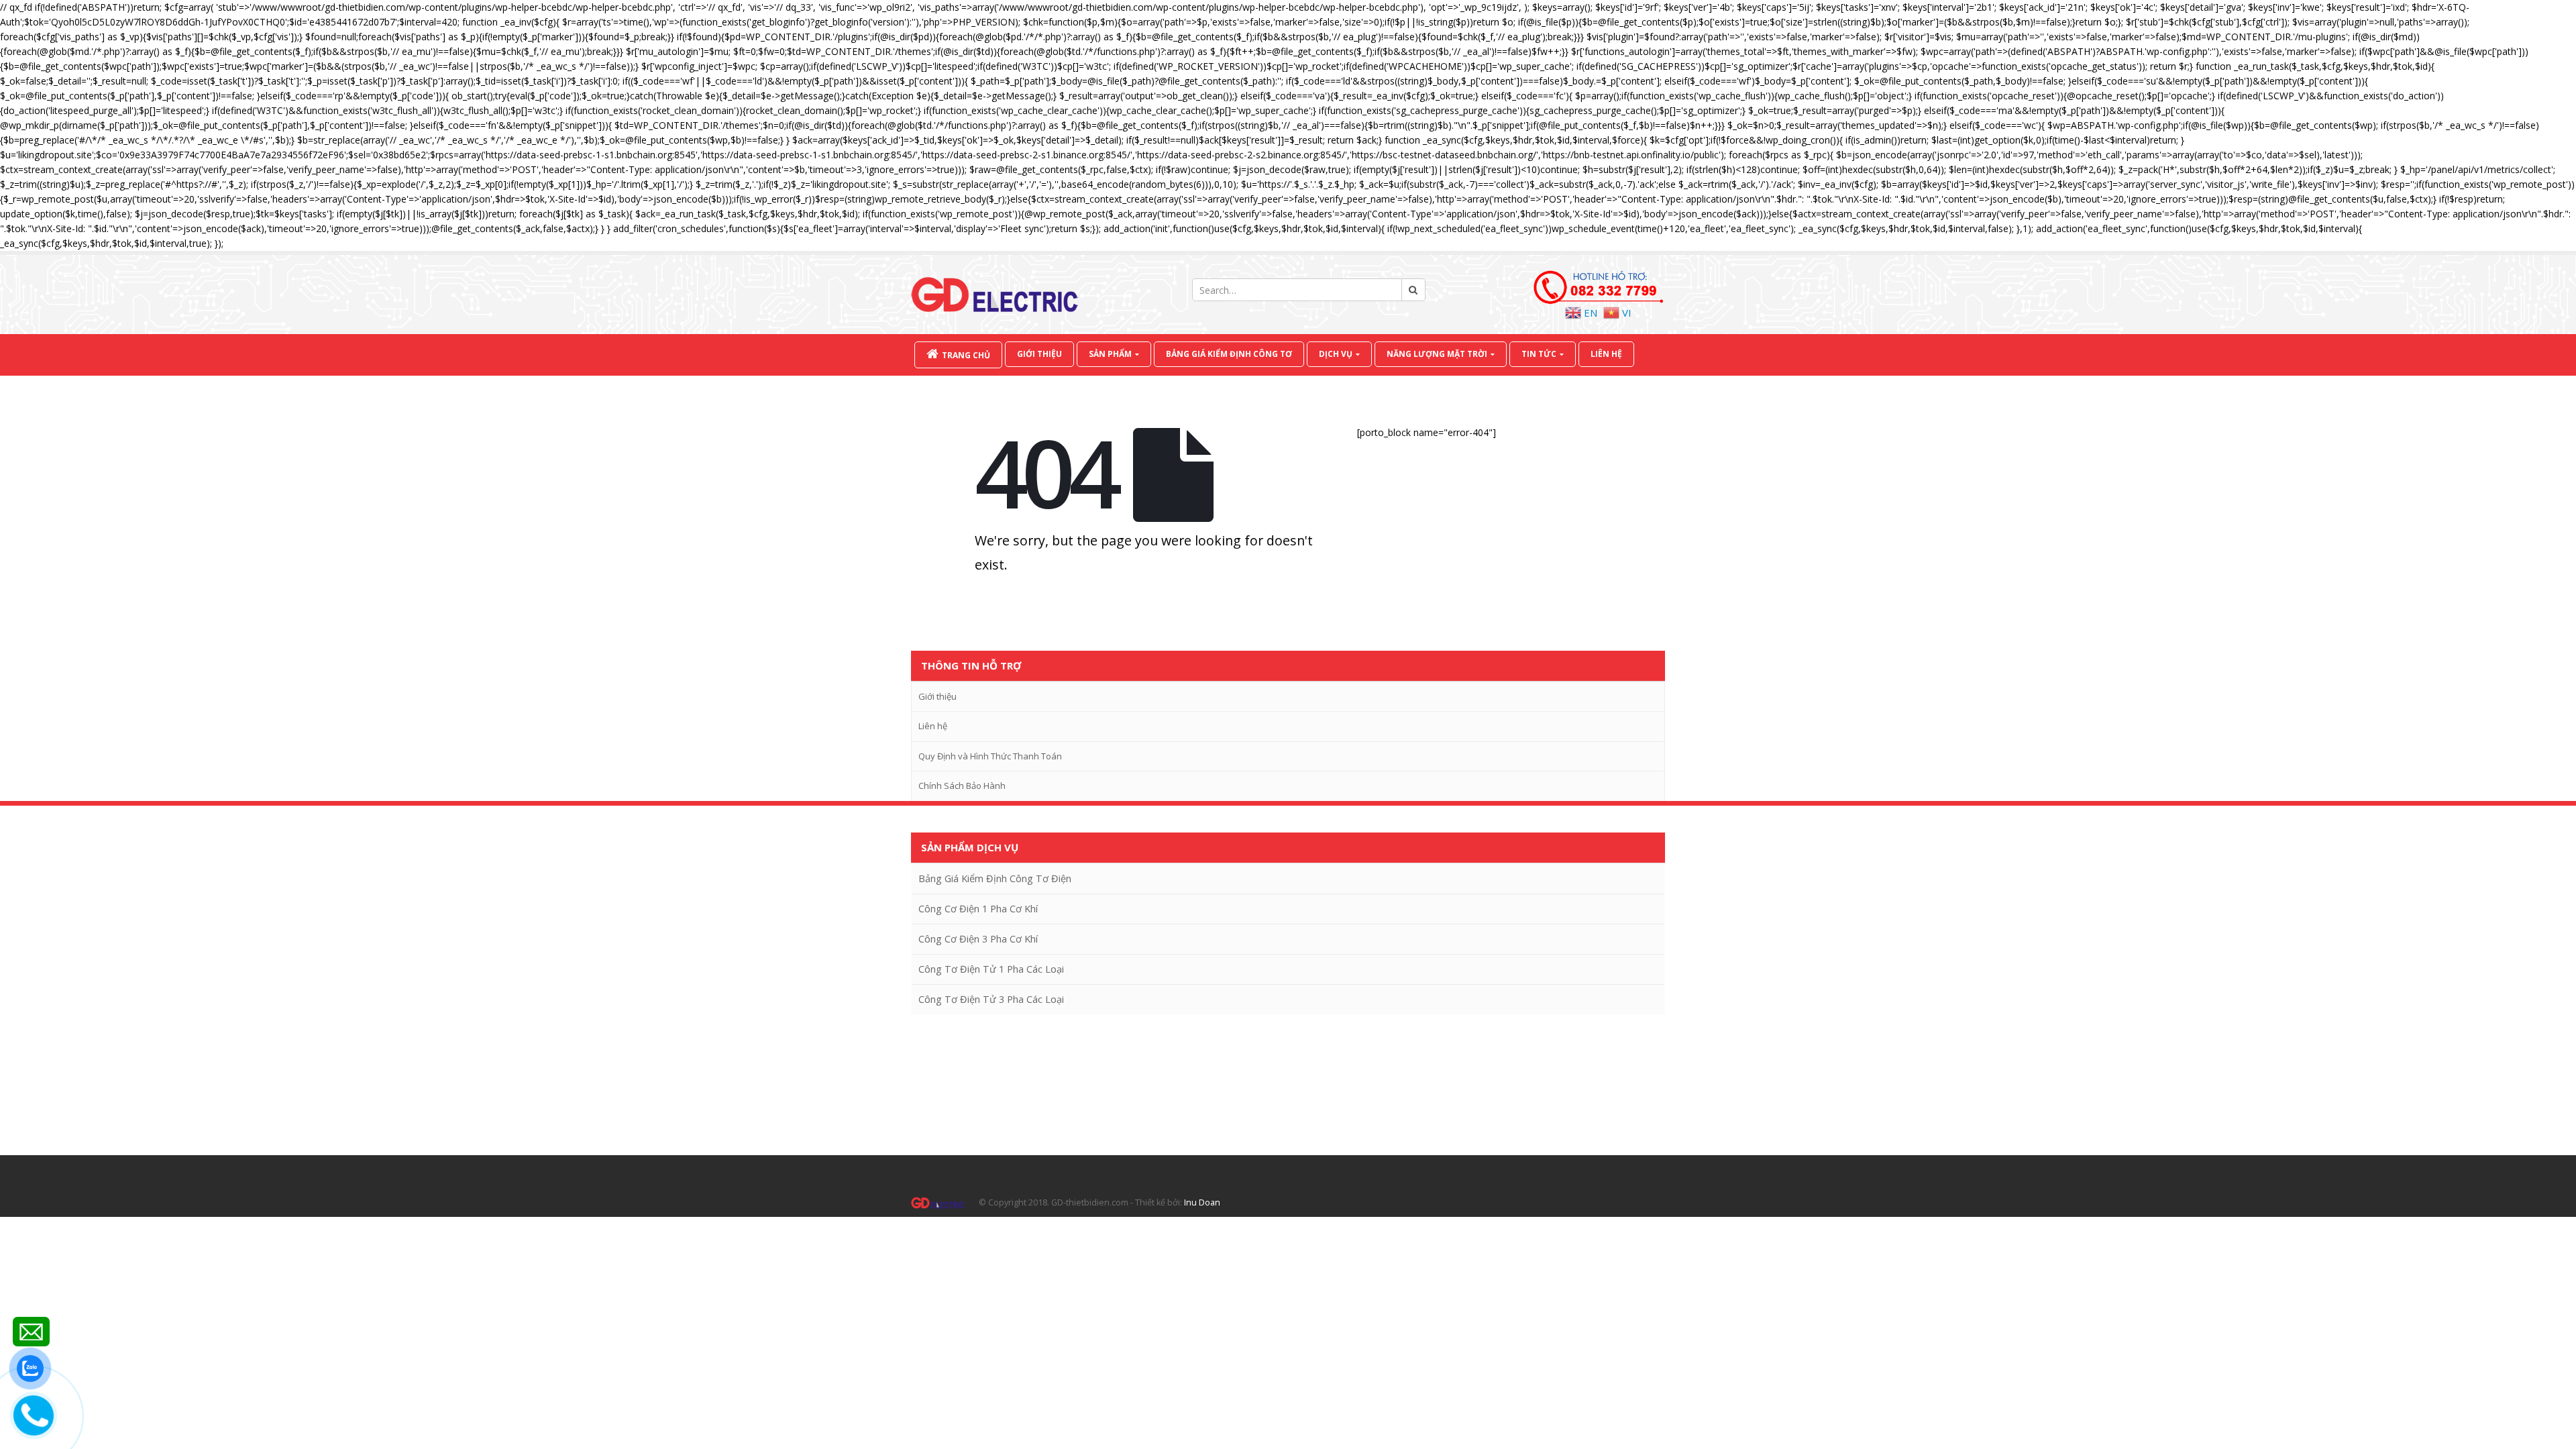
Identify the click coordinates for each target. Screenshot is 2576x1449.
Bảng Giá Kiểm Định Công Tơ (1229, 354)
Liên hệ (1606, 354)
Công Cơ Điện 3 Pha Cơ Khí (978, 939)
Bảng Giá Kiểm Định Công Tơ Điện (995, 878)
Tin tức (1539, 354)
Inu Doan (1202, 1202)
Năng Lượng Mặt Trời (1437, 354)
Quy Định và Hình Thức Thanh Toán (990, 756)
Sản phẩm (1110, 354)
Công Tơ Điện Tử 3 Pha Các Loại (991, 999)
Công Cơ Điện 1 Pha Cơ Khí (978, 909)
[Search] (1413, 290)
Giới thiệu (1039, 354)
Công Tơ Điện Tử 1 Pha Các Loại (991, 969)
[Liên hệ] (31, 1332)
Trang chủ (966, 355)
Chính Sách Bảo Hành (962, 786)
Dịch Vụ (1336, 354)
